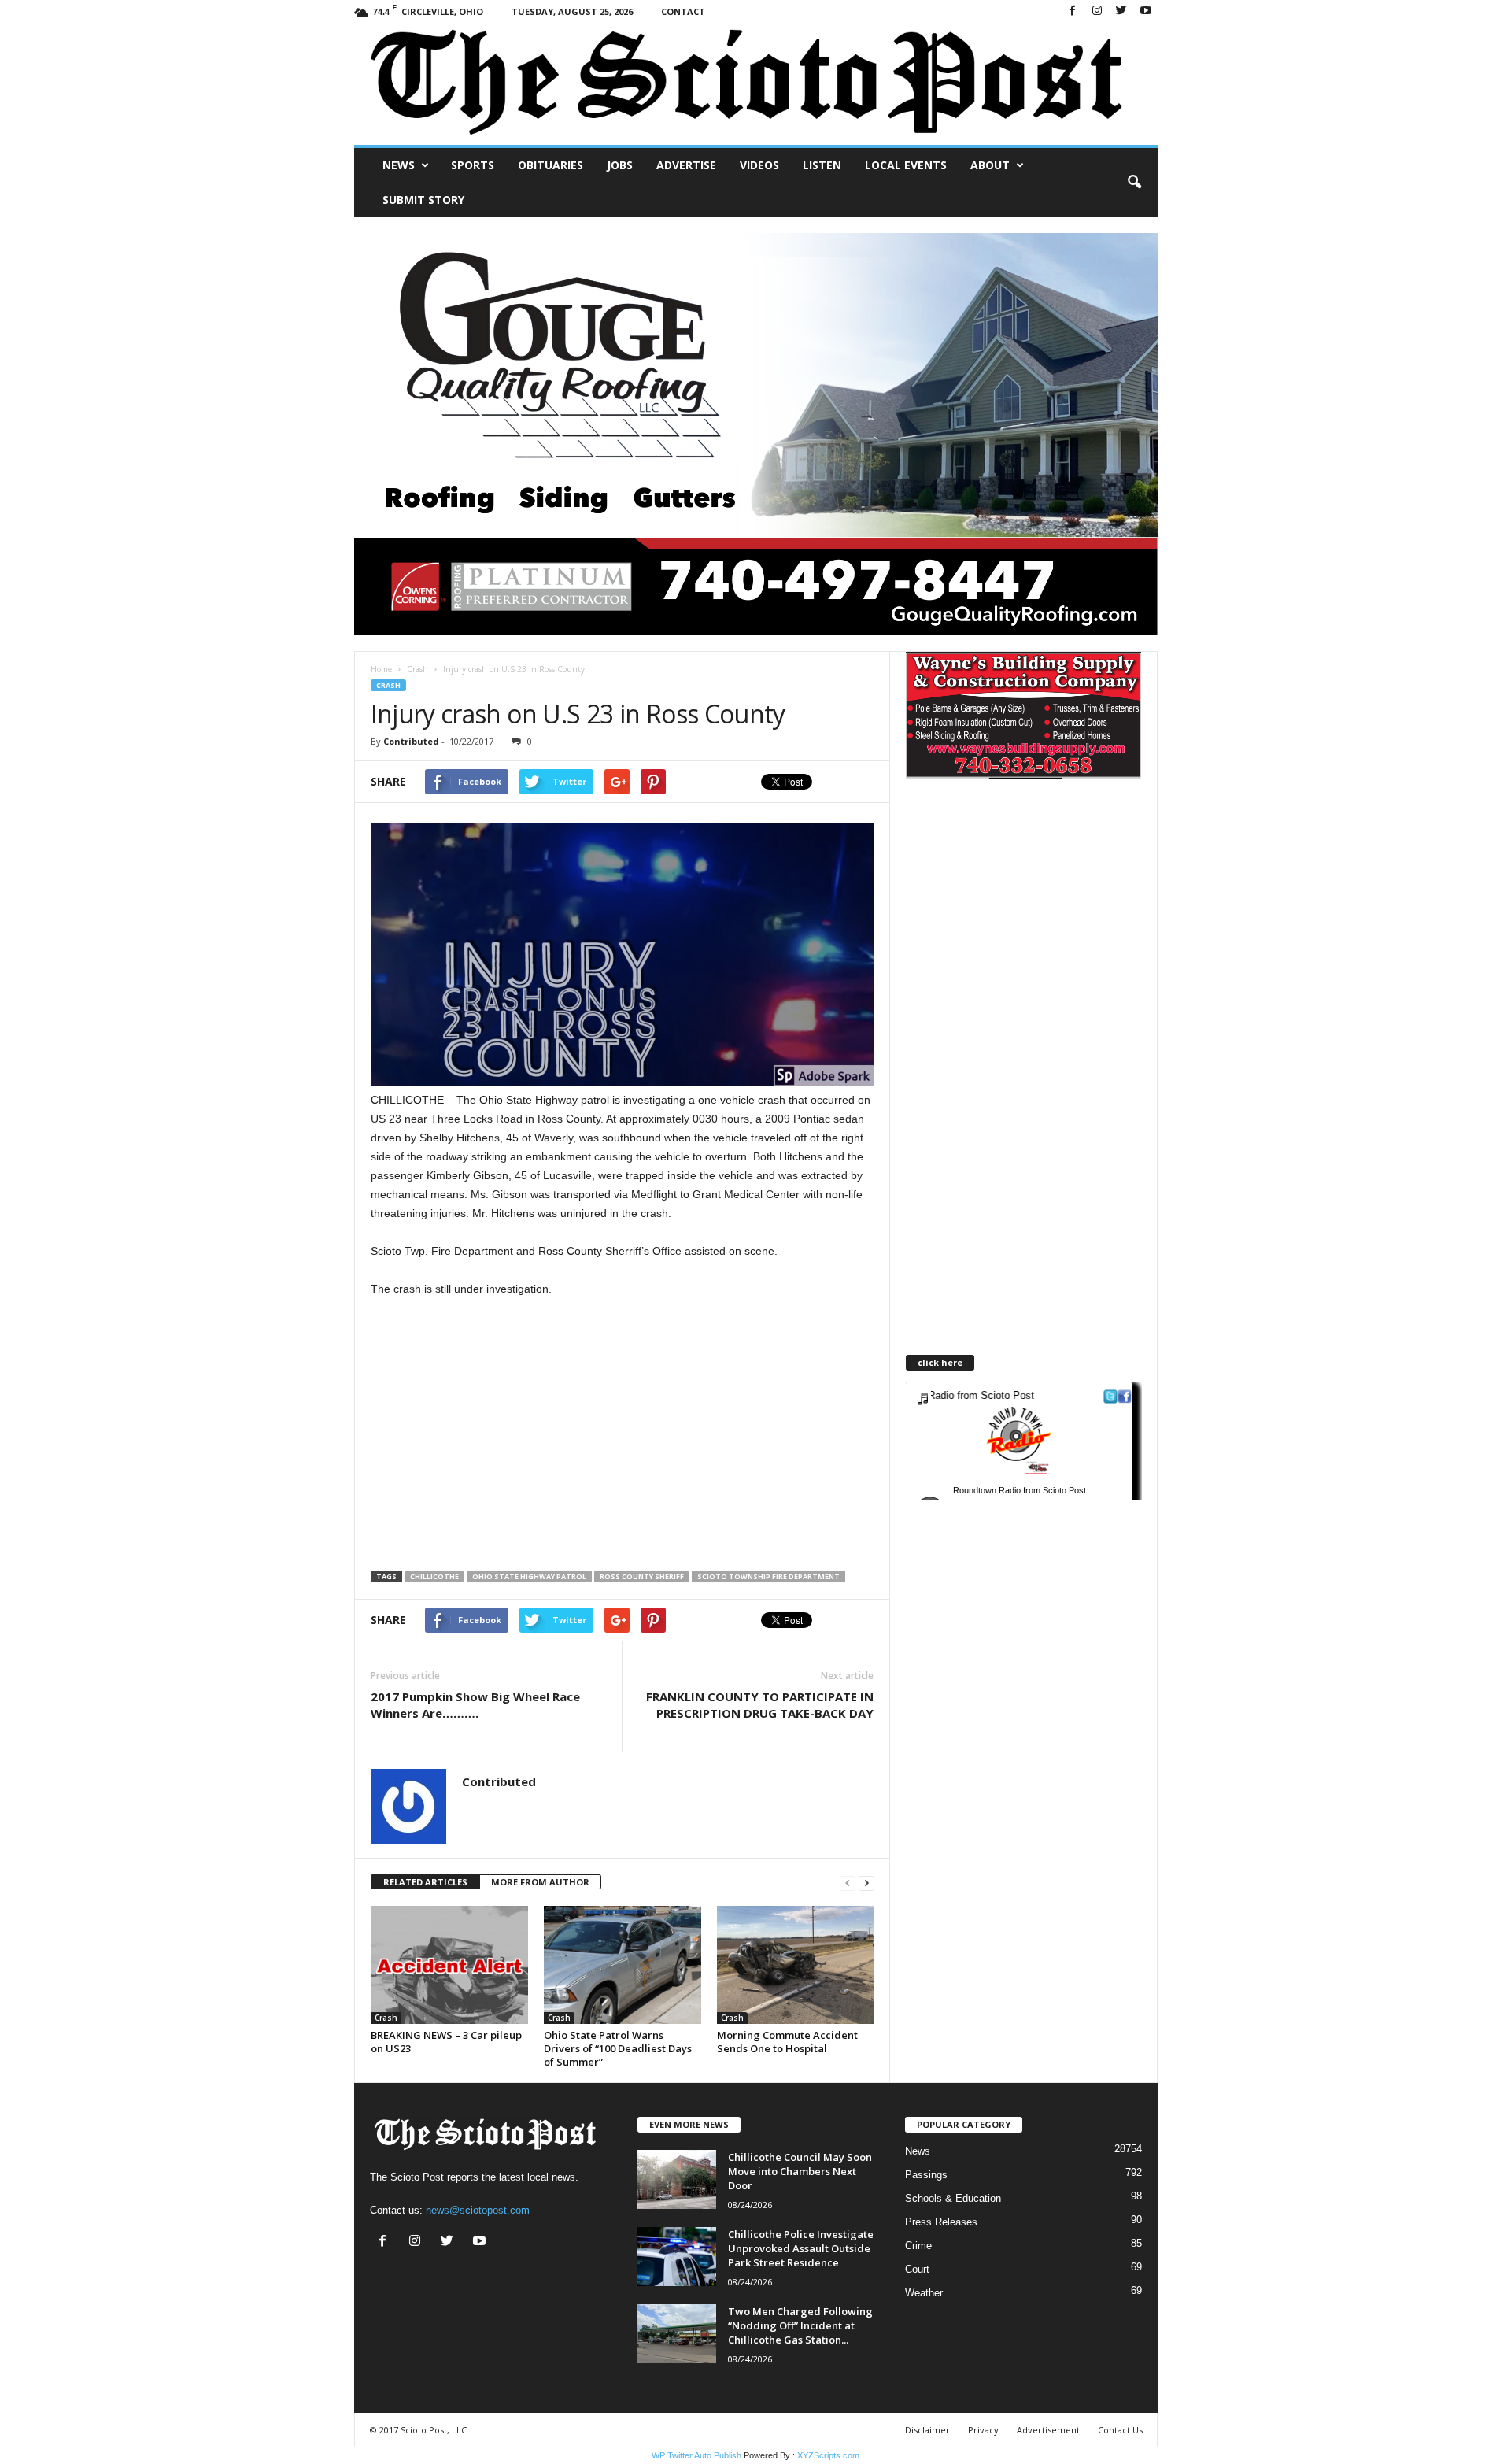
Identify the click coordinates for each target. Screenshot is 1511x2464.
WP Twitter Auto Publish (696, 2455)
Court (917, 2269)
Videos (759, 165)
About (990, 165)
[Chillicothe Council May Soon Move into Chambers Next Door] (677, 2179)
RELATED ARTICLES (425, 1882)
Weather (924, 2293)
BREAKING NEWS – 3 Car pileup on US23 (446, 2042)
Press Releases (941, 2222)
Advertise (686, 165)
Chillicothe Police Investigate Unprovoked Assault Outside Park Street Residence (801, 2248)
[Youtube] (1146, 11)
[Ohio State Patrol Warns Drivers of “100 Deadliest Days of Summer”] (623, 1965)
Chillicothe (434, 1576)
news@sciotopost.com (478, 2210)
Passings (926, 2175)
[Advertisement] (503, 1435)
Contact (683, 11)
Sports (473, 165)
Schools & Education (953, 2198)
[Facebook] (1073, 11)
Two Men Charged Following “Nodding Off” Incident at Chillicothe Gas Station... (800, 2325)
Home (381, 669)
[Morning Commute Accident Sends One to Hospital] (796, 1965)
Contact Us (1120, 2430)
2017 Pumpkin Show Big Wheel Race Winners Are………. (475, 1705)
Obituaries (550, 165)
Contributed (411, 741)
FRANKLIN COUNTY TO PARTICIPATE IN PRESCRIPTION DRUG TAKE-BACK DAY (760, 1705)
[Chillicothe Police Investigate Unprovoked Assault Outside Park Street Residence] (677, 2257)
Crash (417, 669)
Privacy (983, 2430)
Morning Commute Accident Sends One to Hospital (787, 2042)
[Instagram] (1097, 11)
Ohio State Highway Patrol (529, 1576)
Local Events (906, 165)
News (399, 165)
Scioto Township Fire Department (768, 1576)
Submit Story (423, 200)
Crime (918, 2246)
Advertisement (1048, 2430)
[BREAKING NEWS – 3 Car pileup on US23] (449, 1965)
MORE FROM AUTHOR (540, 1882)
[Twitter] (1121, 11)
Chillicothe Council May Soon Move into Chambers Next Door (800, 2171)
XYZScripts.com (828, 2455)
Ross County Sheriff (642, 1576)
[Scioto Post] (756, 84)
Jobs (620, 165)
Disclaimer (927, 2430)
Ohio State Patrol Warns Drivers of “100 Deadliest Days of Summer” (618, 2048)
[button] (1134, 183)
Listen (822, 165)
